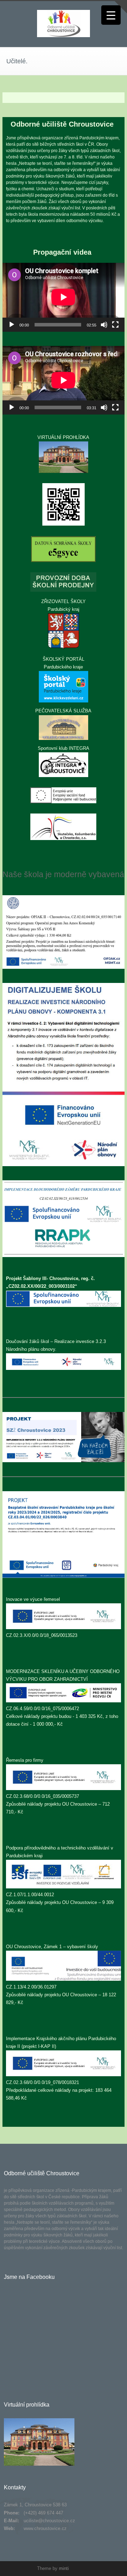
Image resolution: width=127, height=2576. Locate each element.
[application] (64, 297)
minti (64, 2568)
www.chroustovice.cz (45, 2528)
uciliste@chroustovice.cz (49, 2521)
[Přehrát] (12, 325)
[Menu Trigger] (111, 15)
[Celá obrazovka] (115, 325)
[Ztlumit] (104, 325)
